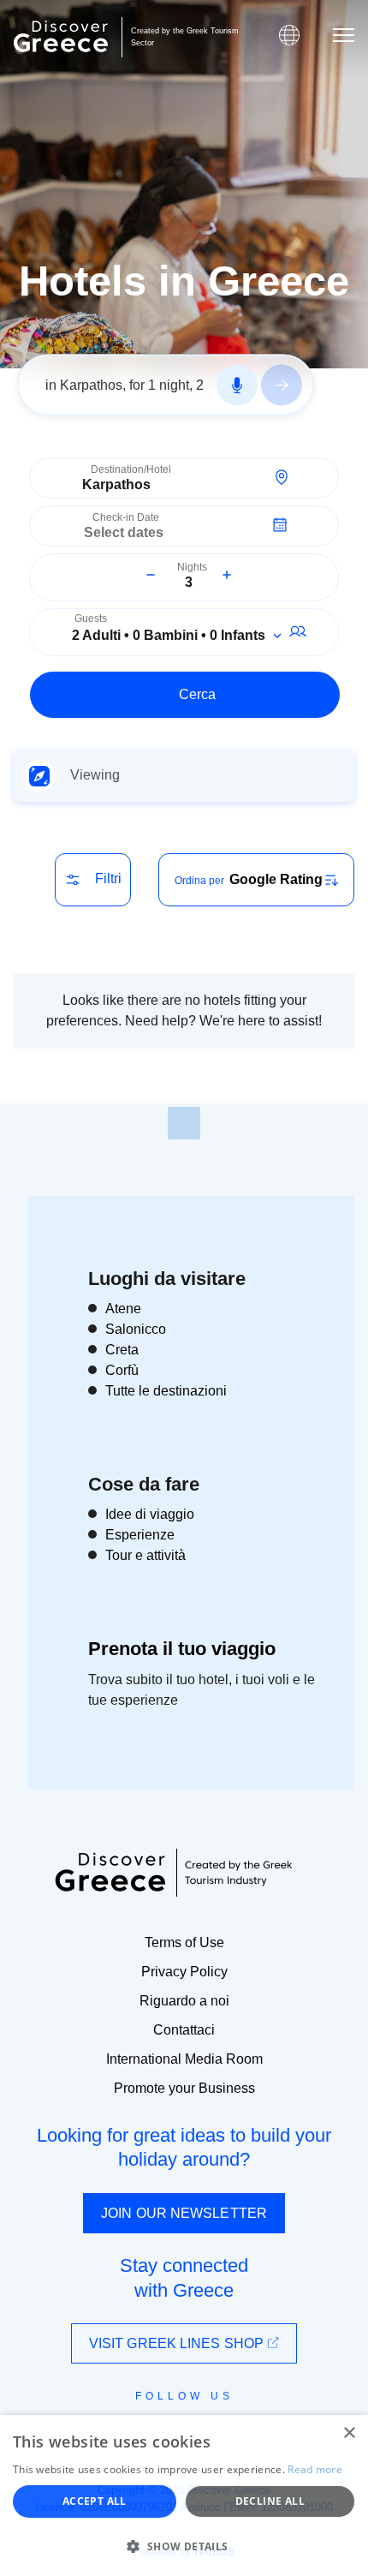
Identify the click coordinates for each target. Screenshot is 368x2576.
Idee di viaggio (150, 1514)
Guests (91, 619)
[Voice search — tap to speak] (237, 386)
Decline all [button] (270, 2501)
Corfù (122, 1370)
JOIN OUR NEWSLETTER (184, 2213)
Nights (192, 568)
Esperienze (140, 1535)
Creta (122, 1350)
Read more (315, 2469)
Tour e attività (145, 1555)
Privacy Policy (184, 1972)
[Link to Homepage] (61, 36)
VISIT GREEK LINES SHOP (178, 2343)
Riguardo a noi (184, 2001)
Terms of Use (184, 1942)
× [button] (349, 2433)
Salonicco (136, 1329)
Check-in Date (126, 518)
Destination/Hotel (131, 470)
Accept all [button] (95, 2501)
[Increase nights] (227, 575)
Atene (123, 1309)
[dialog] (184, 2495)
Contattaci (184, 2030)
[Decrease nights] (151, 575)
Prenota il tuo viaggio (182, 1649)
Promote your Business (184, 2088)
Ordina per (199, 881)
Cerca (197, 694)
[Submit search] (282, 386)
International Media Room (184, 2059)
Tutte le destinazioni (166, 1391)
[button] (184, 2546)
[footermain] (184, 1123)
